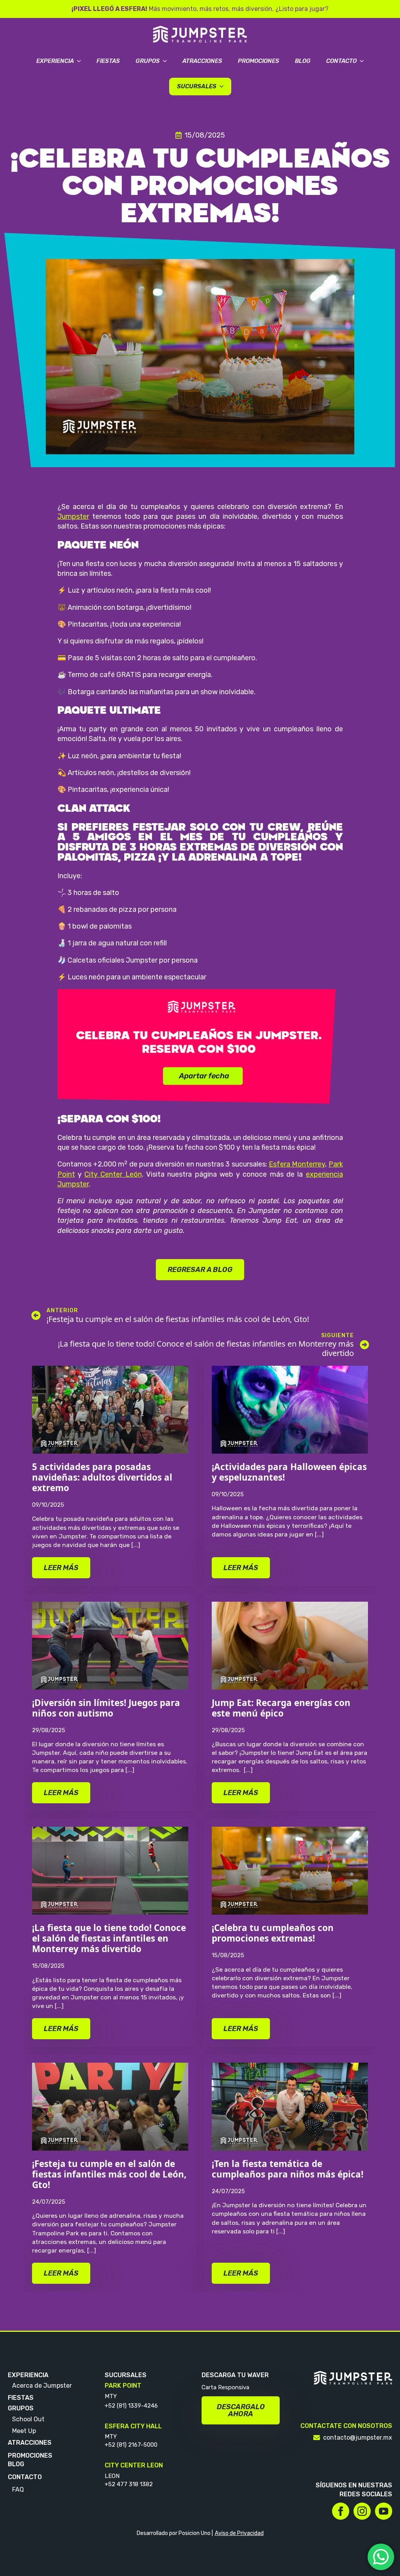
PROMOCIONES (30, 2455)
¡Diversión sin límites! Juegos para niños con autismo (106, 1708)
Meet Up (24, 2431)
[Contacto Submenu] (364, 61)
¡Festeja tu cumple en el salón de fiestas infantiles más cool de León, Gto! (109, 2174)
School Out (28, 2419)
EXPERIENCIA (28, 2375)
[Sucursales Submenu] (224, 87)
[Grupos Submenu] (167, 61)
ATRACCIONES (30, 2443)
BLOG (16, 2464)
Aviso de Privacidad (239, 2533)
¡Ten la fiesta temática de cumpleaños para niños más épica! (289, 2169)
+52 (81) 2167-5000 (131, 2445)
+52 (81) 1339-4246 (131, 2405)
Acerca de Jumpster (42, 2386)
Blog (303, 61)
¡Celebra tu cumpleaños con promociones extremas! (273, 1933)
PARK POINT (123, 2386)
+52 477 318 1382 (129, 2484)
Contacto (341, 61)
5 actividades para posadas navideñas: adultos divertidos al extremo (102, 1477)
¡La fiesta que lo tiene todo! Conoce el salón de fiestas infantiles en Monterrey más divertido (109, 1938)
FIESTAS (21, 2397)
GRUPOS (21, 2408)
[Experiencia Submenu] (81, 61)
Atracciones (202, 61)
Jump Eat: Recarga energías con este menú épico (281, 1708)
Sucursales (197, 86)
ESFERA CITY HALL (133, 2426)
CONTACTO (25, 2477)
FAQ (18, 2489)
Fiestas (108, 61)
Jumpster (73, 516)
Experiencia (55, 61)
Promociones (259, 61)
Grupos (148, 61)
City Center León (113, 1174)
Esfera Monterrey (297, 1164)
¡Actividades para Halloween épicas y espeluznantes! (289, 1472)
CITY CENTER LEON (134, 2465)
